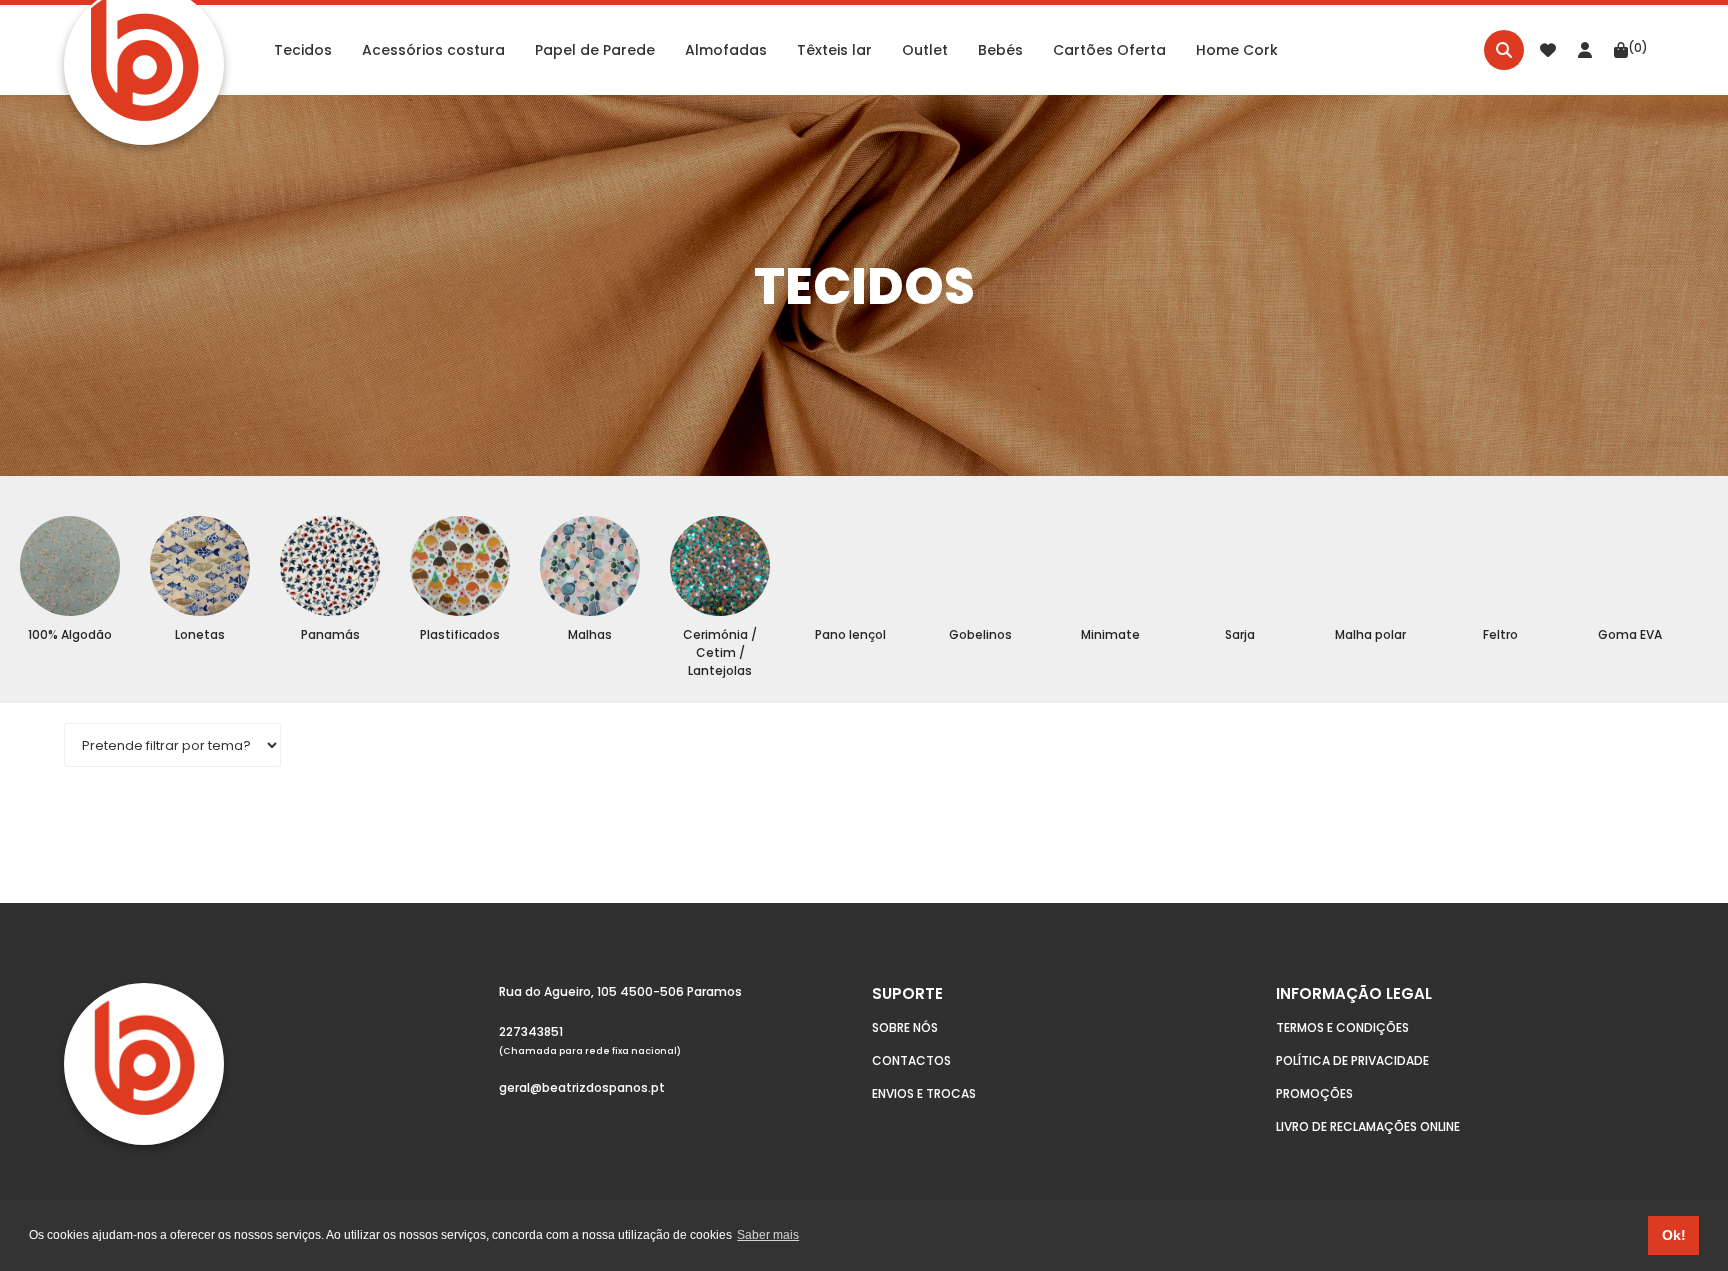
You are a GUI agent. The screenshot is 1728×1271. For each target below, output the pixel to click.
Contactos (911, 1060)
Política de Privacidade (1352, 1060)
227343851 (531, 1031)
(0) (1638, 47)
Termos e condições (1342, 1027)
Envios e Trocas (924, 1093)
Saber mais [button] (768, 1235)
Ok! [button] (1674, 1235)
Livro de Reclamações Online (1368, 1126)
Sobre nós (905, 1027)
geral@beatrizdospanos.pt (582, 1087)
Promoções (1314, 1093)
